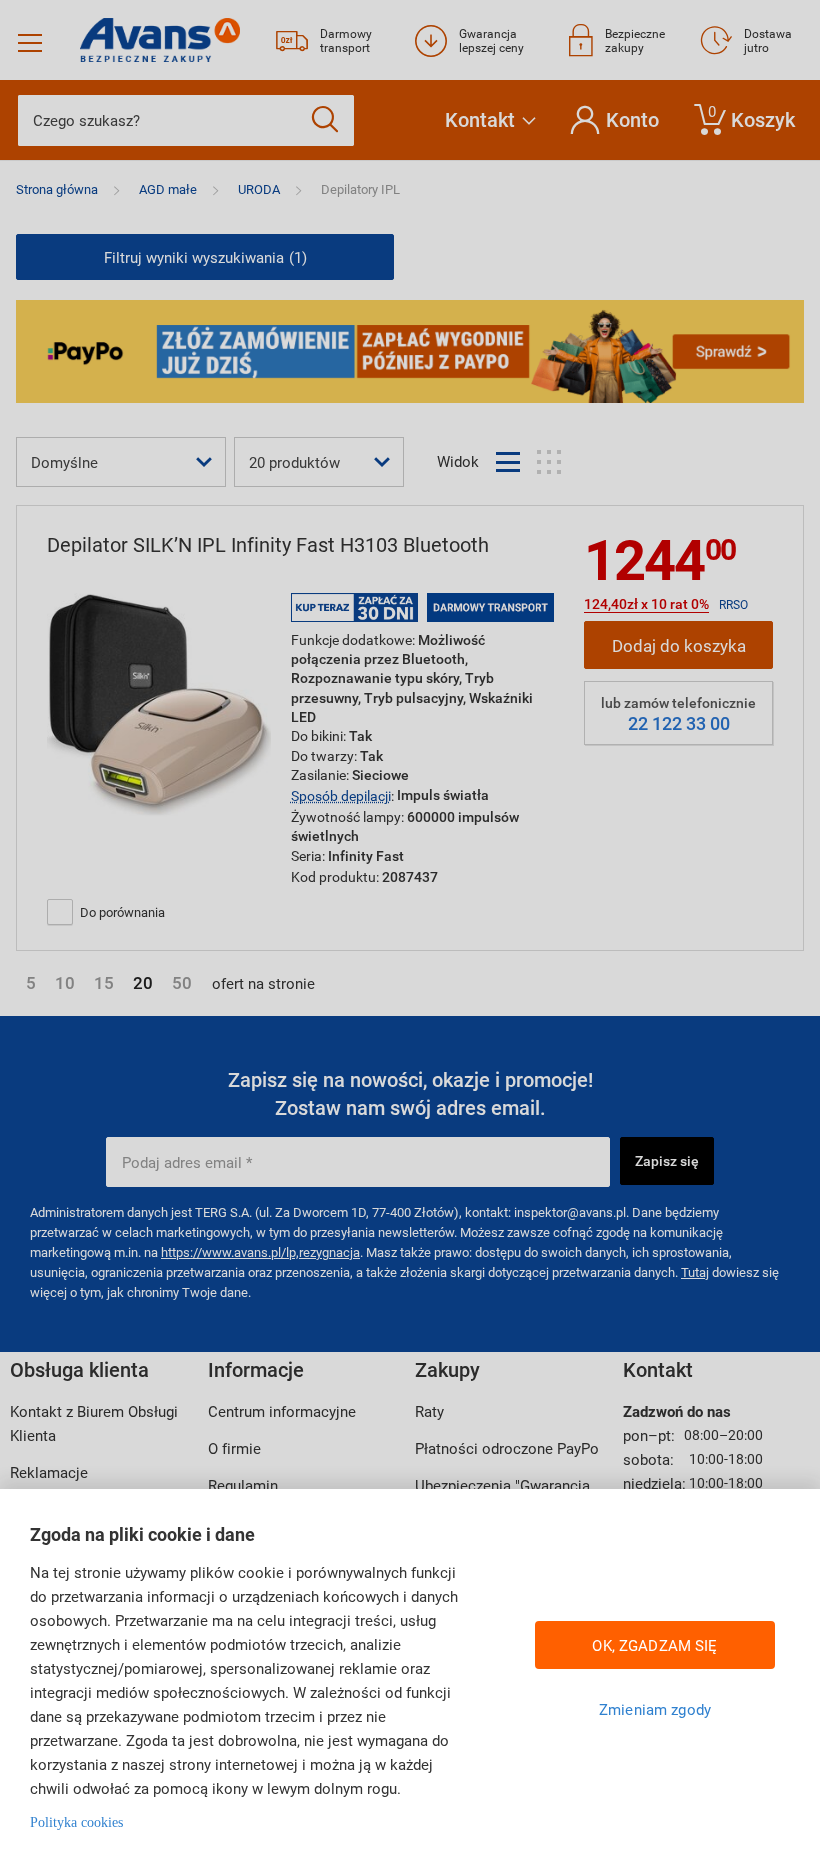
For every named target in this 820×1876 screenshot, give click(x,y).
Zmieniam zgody (655, 1709)
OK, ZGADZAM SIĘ (654, 1645)
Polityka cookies (76, 1822)
